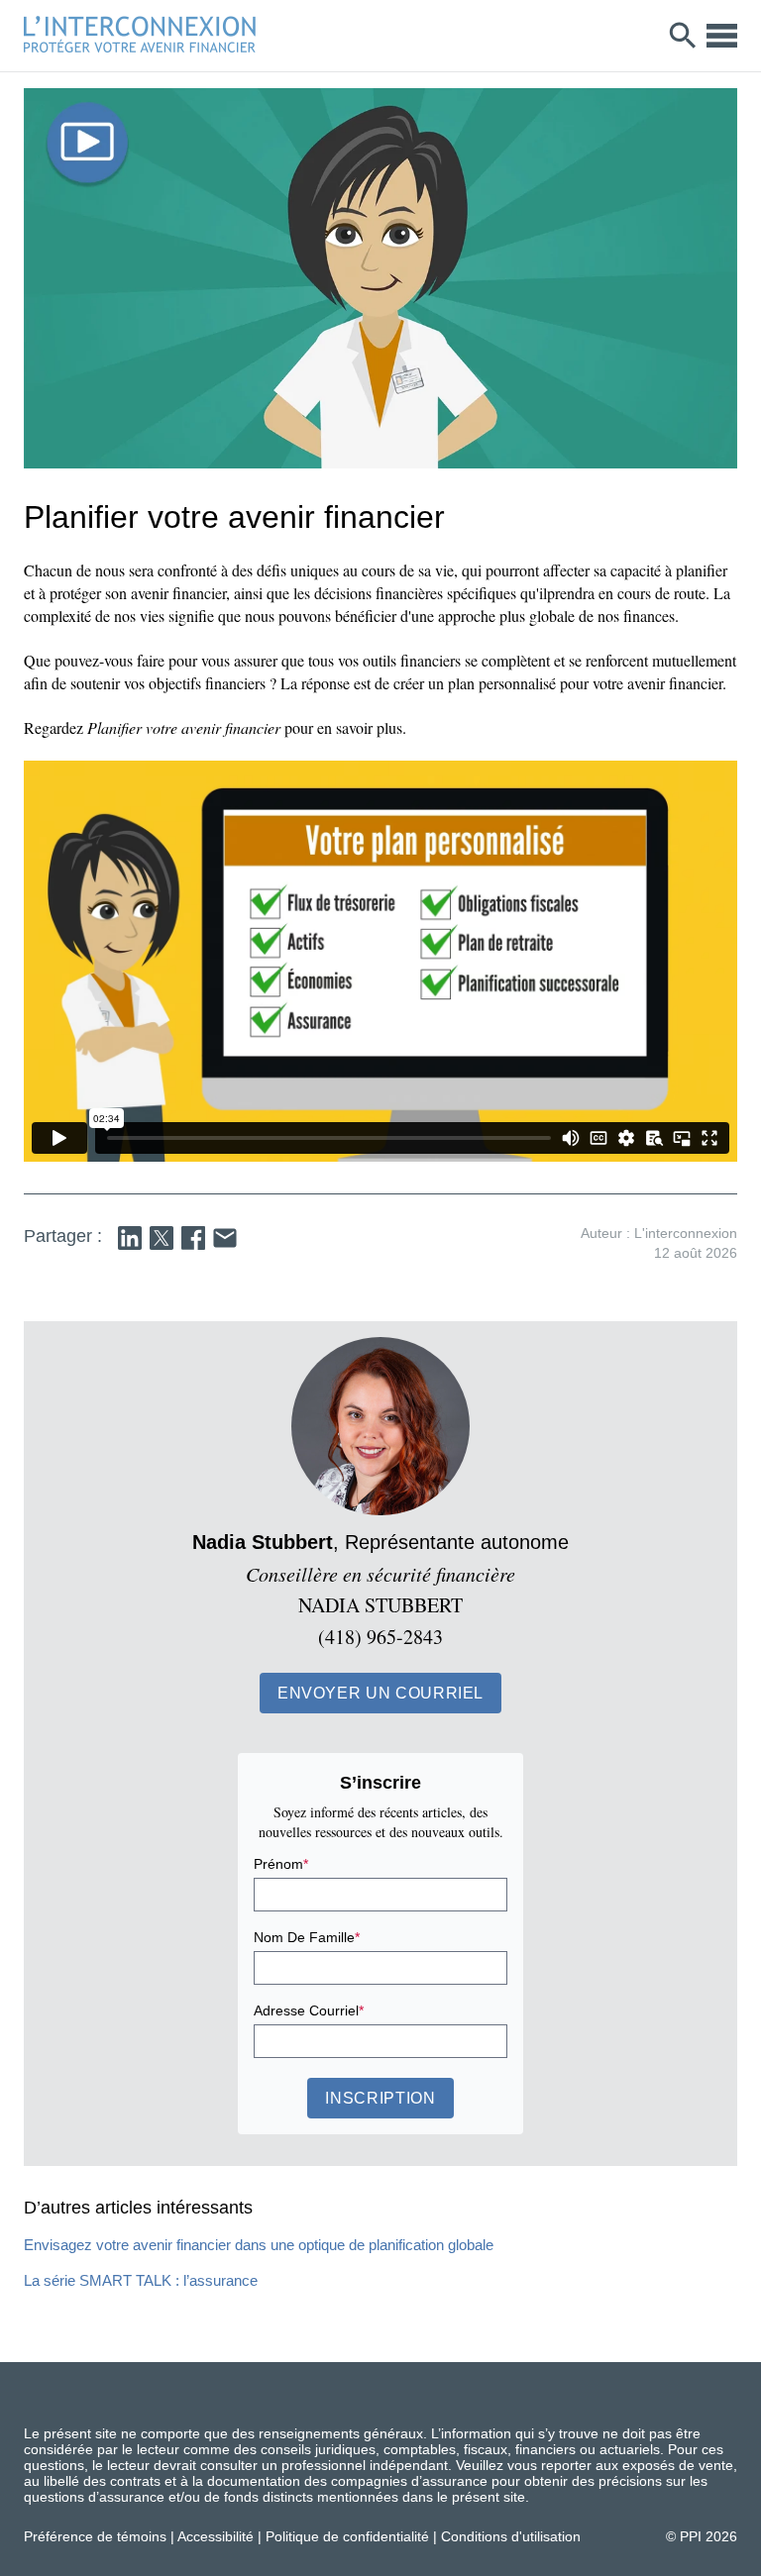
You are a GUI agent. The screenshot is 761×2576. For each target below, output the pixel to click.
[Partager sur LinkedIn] (130, 1238)
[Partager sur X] (162, 1238)
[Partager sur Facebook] (193, 1238)
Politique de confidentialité (347, 2536)
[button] (380, 1693)
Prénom (281, 1864)
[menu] (722, 36)
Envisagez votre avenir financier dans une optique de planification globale (259, 2245)
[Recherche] (683, 36)
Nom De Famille (307, 1937)
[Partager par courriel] (225, 1238)
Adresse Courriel (309, 2010)
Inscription (380, 2098)
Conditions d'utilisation (511, 2536)
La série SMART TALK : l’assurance (141, 2280)
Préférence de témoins (95, 2536)
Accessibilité (216, 2536)
